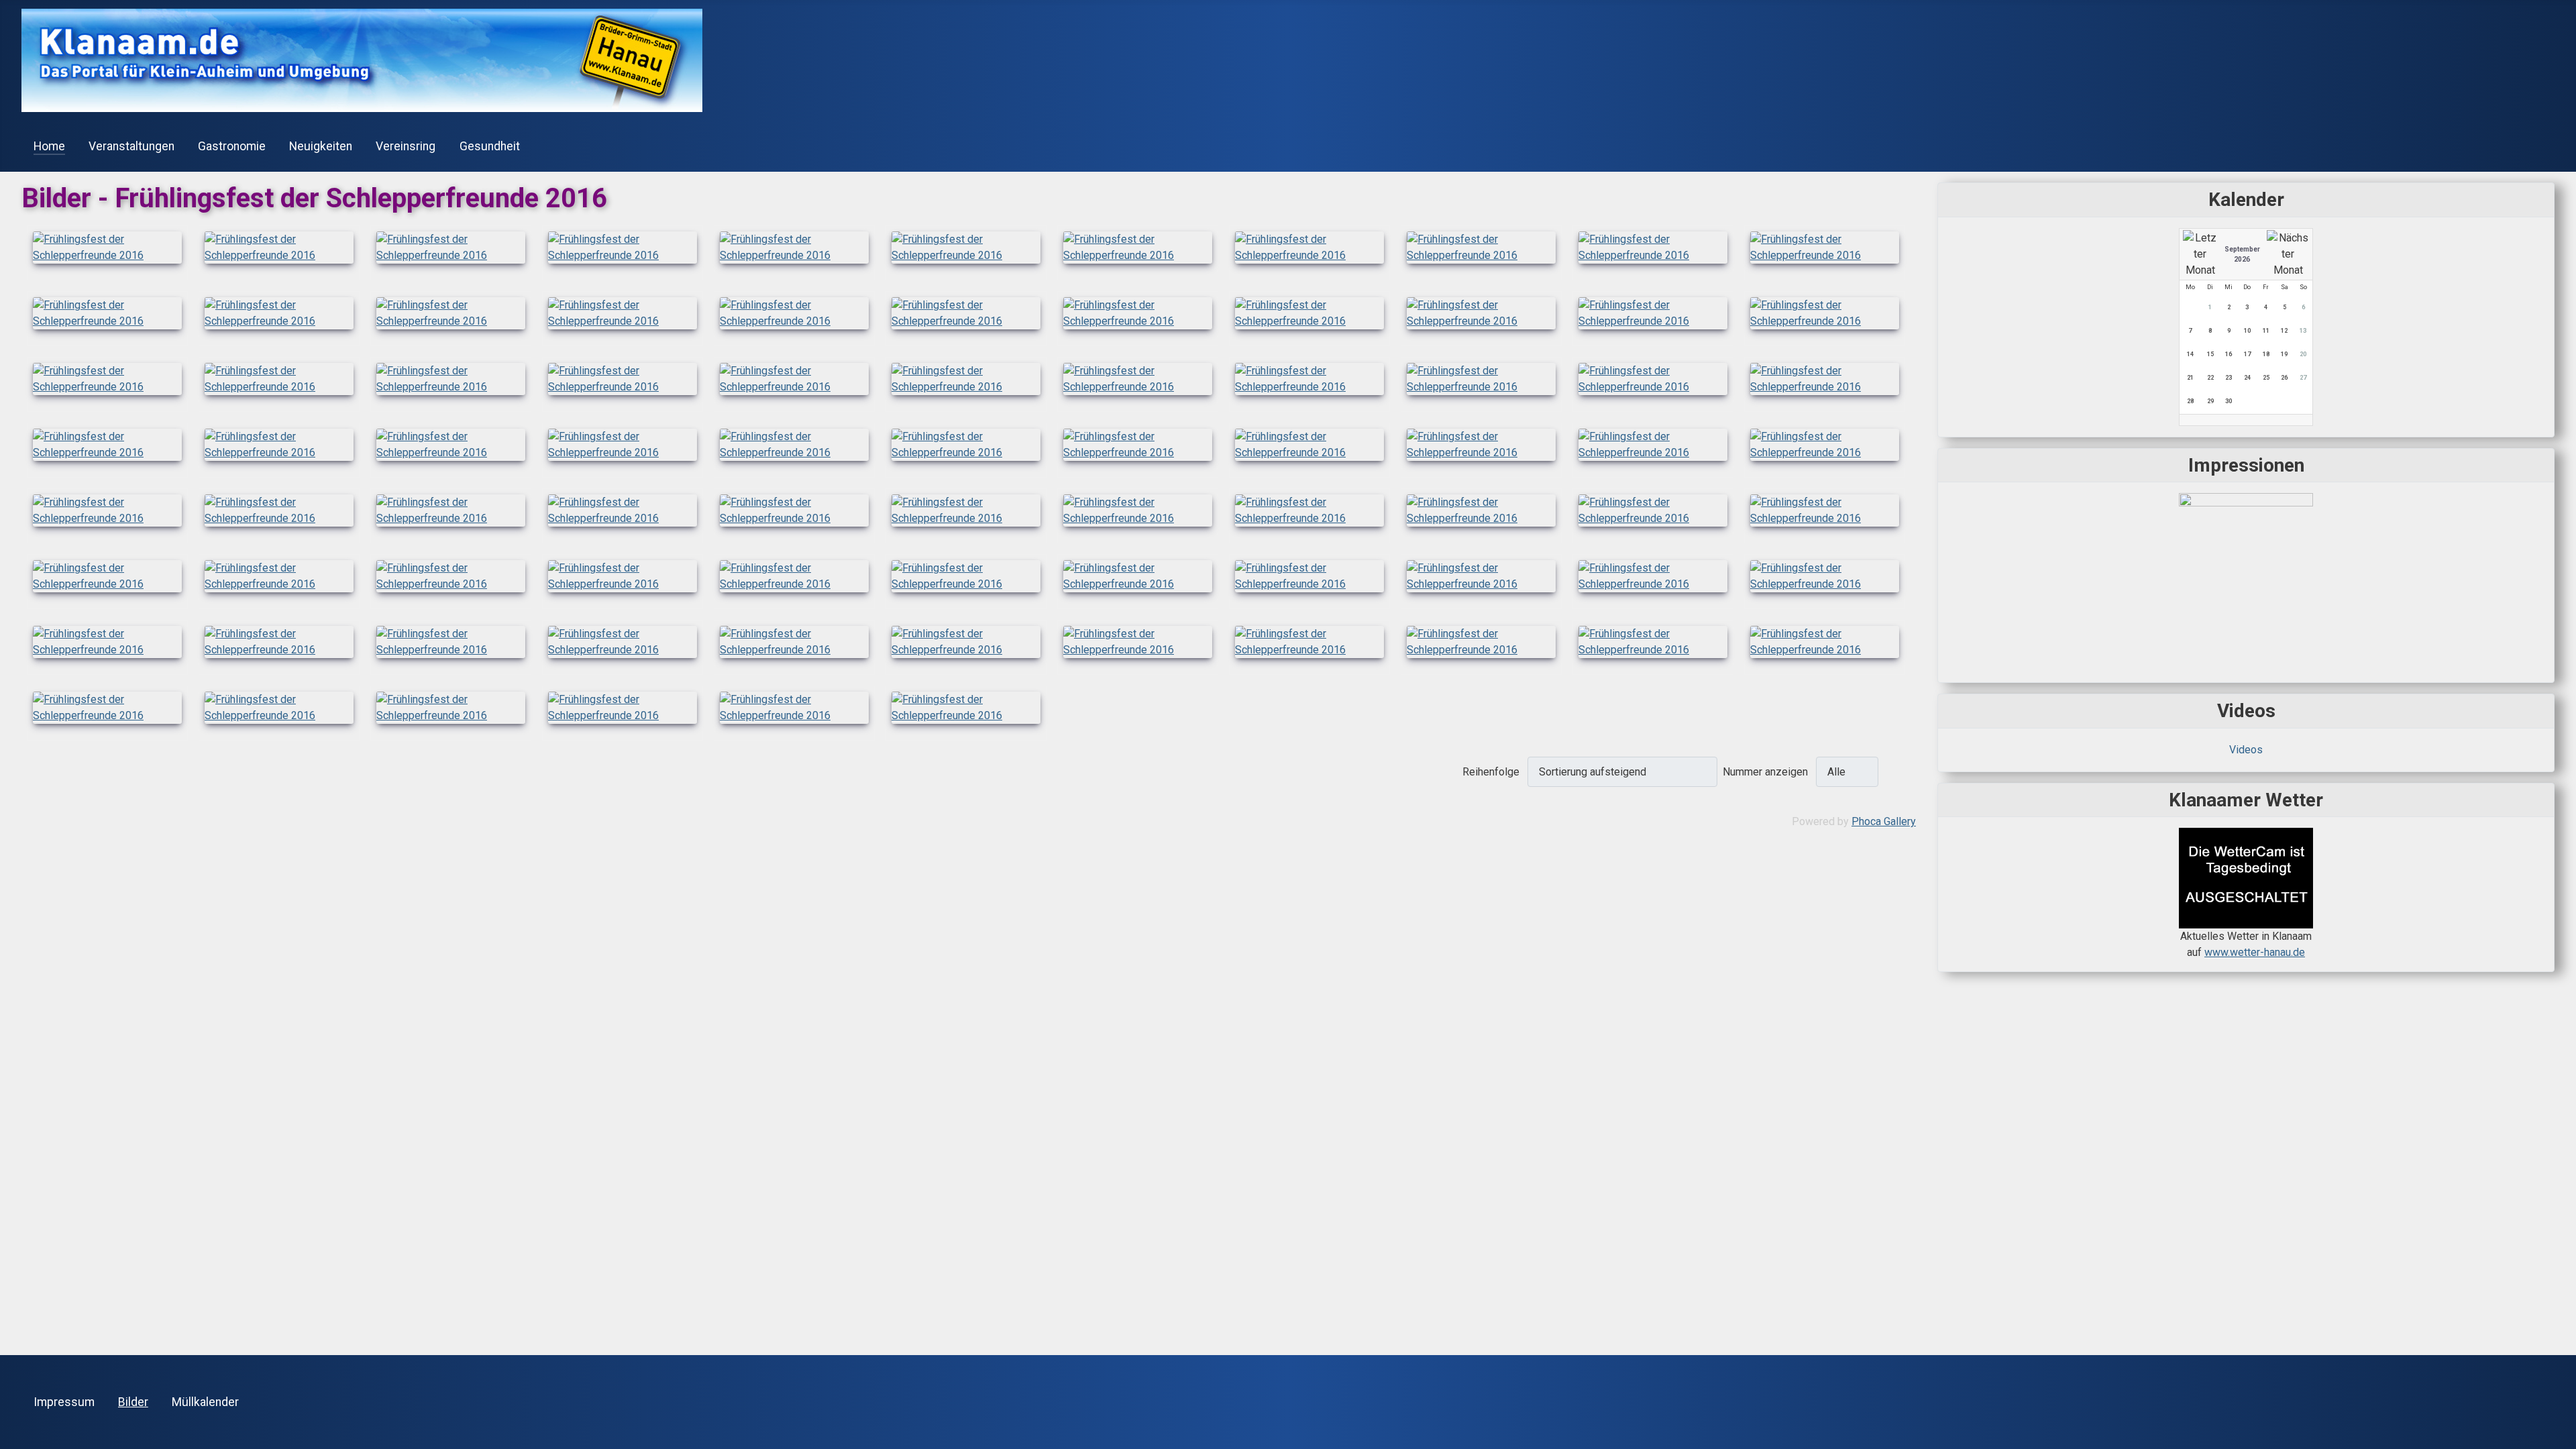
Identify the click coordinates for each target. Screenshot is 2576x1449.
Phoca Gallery (1884, 821)
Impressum (64, 1402)
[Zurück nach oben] (2559, 1432)
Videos (2246, 750)
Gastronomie (232, 146)
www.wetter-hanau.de (2255, 952)
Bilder (133, 1402)
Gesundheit (490, 146)
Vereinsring (406, 146)
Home (49, 146)
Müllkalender (205, 1402)
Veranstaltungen (131, 146)
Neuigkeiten (321, 146)
